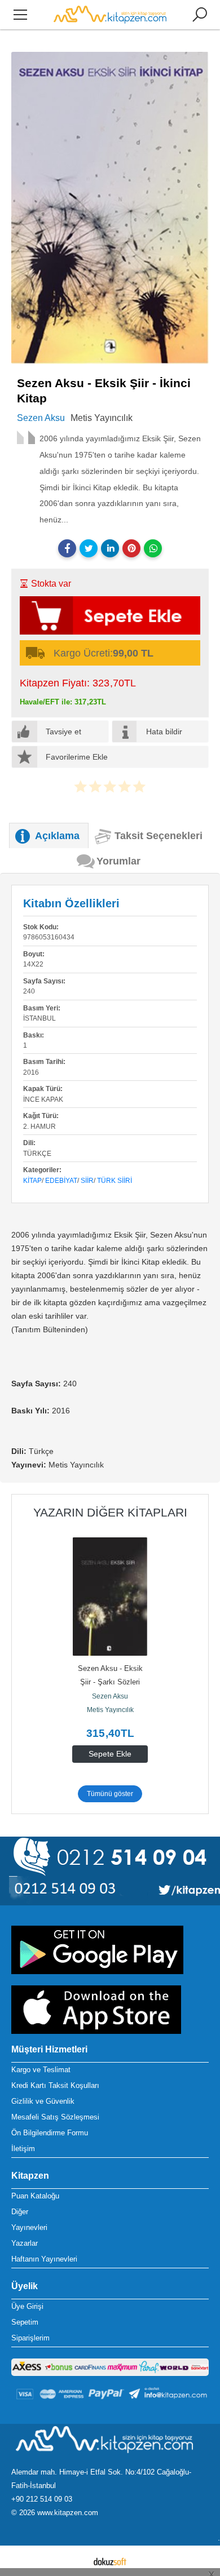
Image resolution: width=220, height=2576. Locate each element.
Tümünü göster (110, 1794)
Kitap (32, 1181)
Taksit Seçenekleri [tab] (159, 836)
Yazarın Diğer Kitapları (110, 1512)
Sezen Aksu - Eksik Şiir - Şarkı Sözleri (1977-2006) (111, 1682)
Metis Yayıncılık (110, 1710)
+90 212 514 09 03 (42, 2499)
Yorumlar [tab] (118, 861)
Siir (87, 1181)
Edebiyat (61, 1181)
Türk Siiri (115, 1181)
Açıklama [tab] (57, 836)
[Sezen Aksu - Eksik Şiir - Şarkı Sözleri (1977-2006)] (110, 1597)
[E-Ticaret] (110, 2561)
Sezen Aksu (110, 1696)
